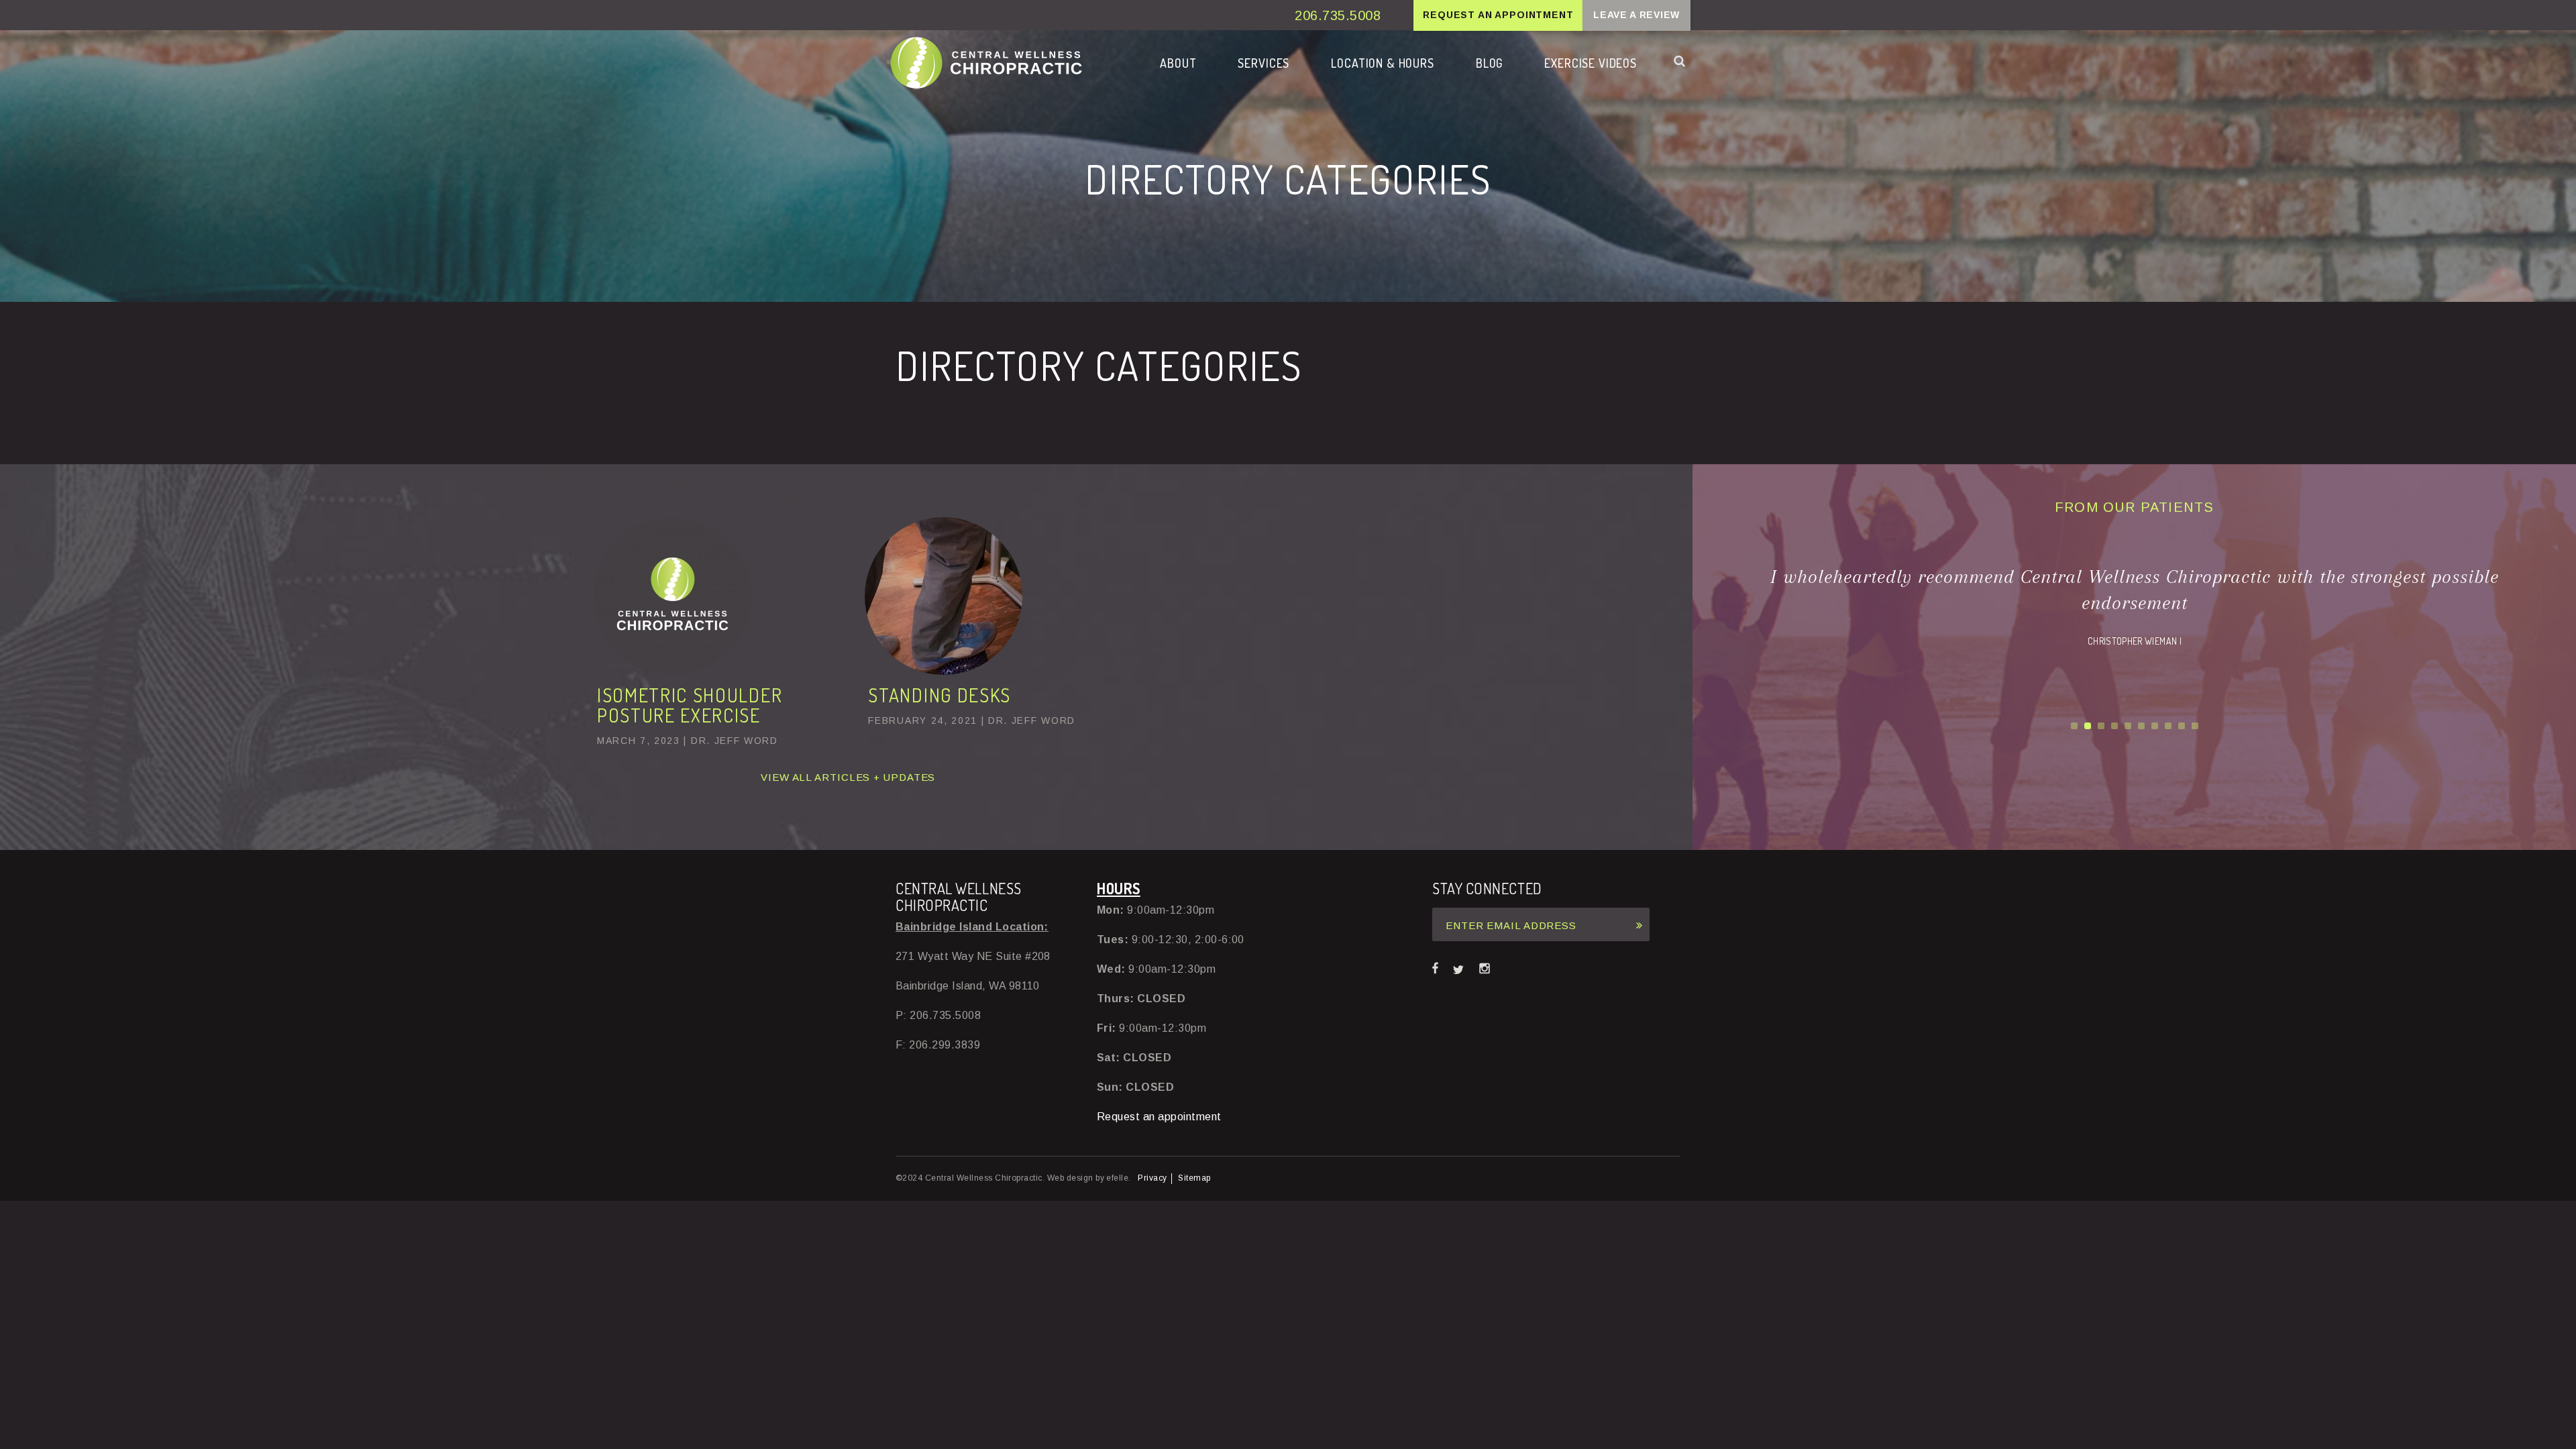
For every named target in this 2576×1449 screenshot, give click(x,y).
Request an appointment (1159, 1117)
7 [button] (2155, 726)
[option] (2134, 606)
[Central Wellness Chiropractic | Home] (986, 62)
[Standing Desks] (944, 671)
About (1178, 63)
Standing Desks (940, 695)
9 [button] (2182, 726)
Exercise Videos (1591, 63)
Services (1264, 63)
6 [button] (2141, 726)
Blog (1489, 63)
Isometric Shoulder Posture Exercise (690, 705)
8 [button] (2168, 726)
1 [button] (2074, 726)
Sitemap (1194, 1178)
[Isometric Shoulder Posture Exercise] (673, 671)
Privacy (1152, 1178)
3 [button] (2101, 726)
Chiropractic (1265, 98)
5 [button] (2128, 726)
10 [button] (2195, 726)
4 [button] (2114, 726)
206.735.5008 (1338, 15)
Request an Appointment (1498, 15)
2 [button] (2088, 726)
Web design (1070, 1178)
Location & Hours (1383, 63)
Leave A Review (1636, 15)
